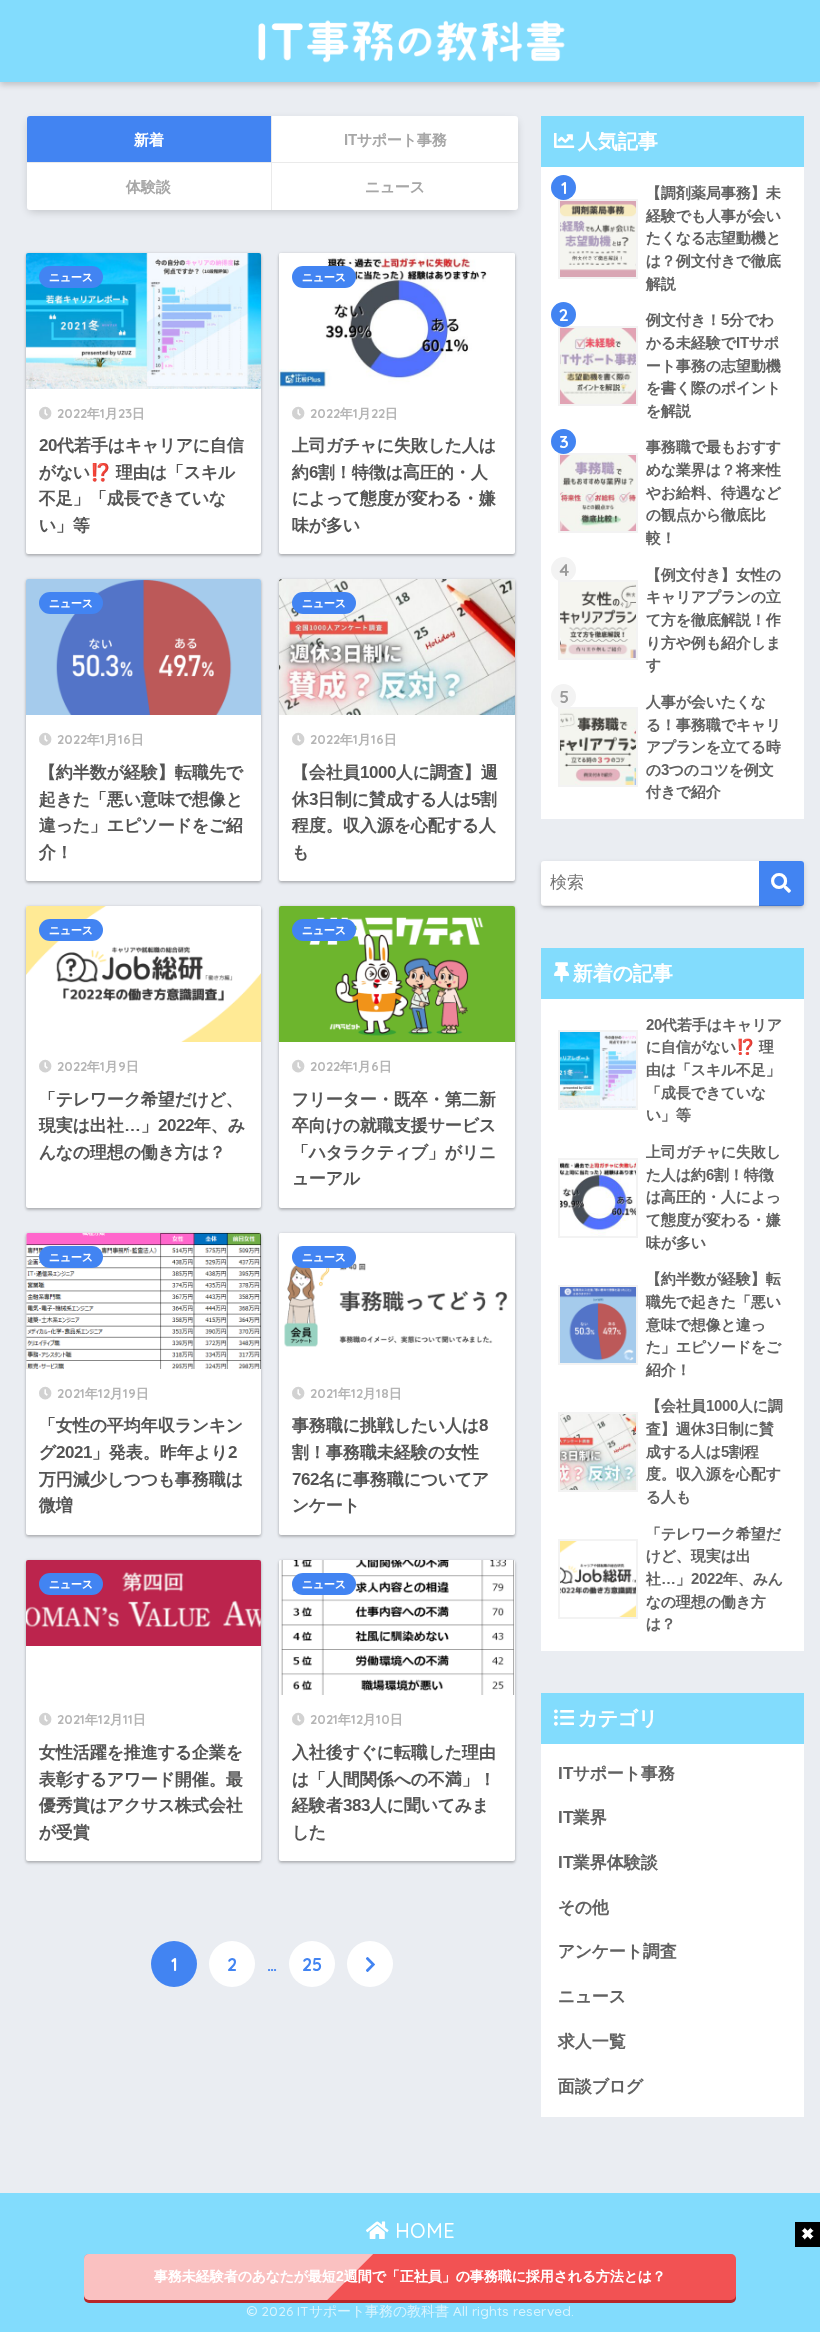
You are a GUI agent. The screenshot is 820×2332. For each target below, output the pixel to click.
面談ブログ (600, 2086)
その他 (583, 1907)
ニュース (71, 277)
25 (312, 1964)
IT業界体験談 (608, 1862)
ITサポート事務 (616, 1773)
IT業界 (582, 1817)
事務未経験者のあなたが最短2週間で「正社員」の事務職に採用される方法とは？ (410, 2276)
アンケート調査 (617, 1951)
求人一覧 (592, 2041)
